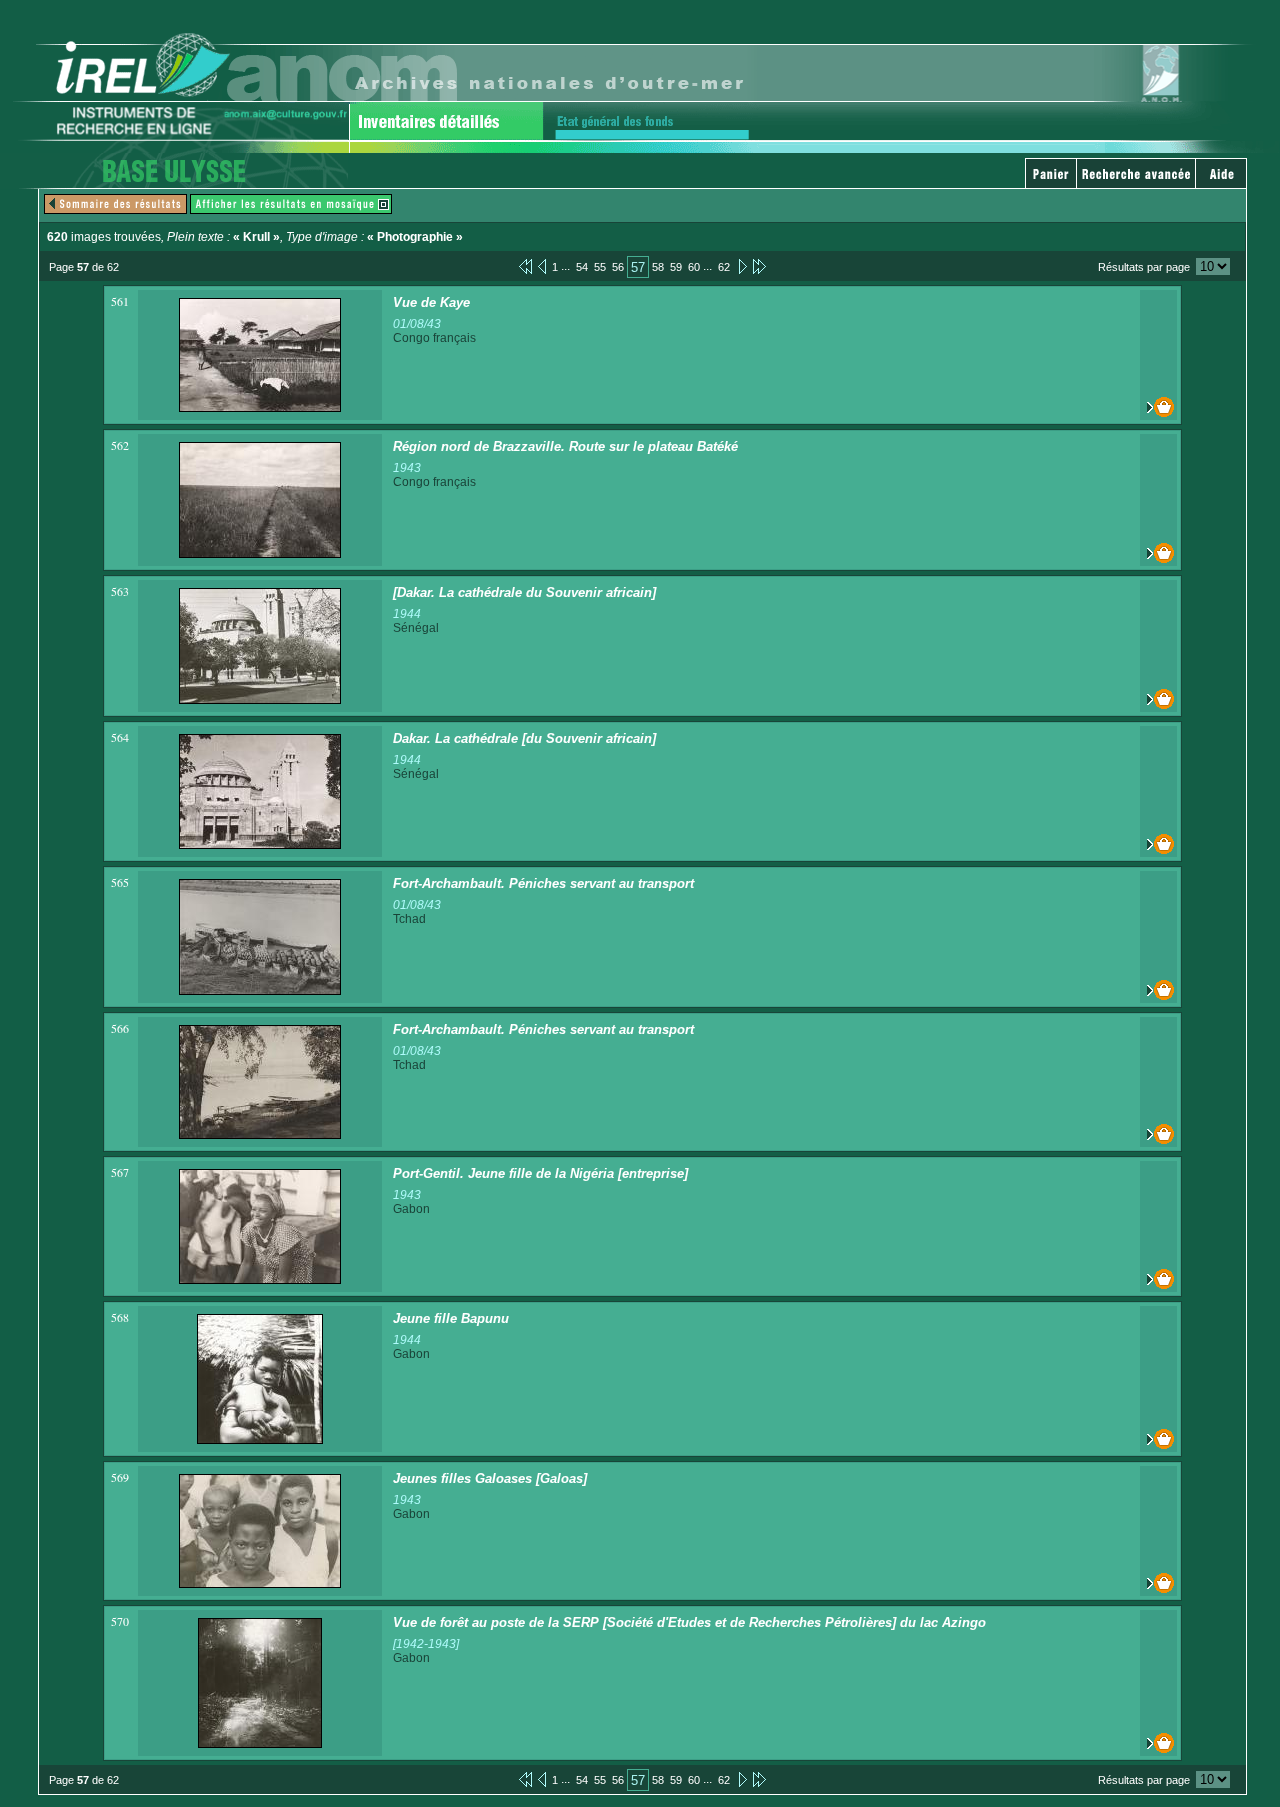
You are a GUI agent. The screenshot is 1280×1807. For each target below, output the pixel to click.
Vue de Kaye (431, 302)
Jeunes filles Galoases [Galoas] (490, 1478)
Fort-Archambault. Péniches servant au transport (543, 883)
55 (600, 267)
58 (658, 267)
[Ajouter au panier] (1158, 407)
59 (676, 267)
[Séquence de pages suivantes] (759, 266)
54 (582, 267)
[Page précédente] (542, 266)
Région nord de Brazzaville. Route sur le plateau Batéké (565, 446)
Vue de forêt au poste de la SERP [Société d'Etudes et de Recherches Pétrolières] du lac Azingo (689, 1622)
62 (724, 267)
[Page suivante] (741, 266)
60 (694, 267)
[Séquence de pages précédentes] (525, 266)
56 (618, 267)
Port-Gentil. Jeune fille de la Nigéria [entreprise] (540, 1173)
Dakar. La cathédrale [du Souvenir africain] (524, 738)
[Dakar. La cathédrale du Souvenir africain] (524, 592)
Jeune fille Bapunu (451, 1318)
